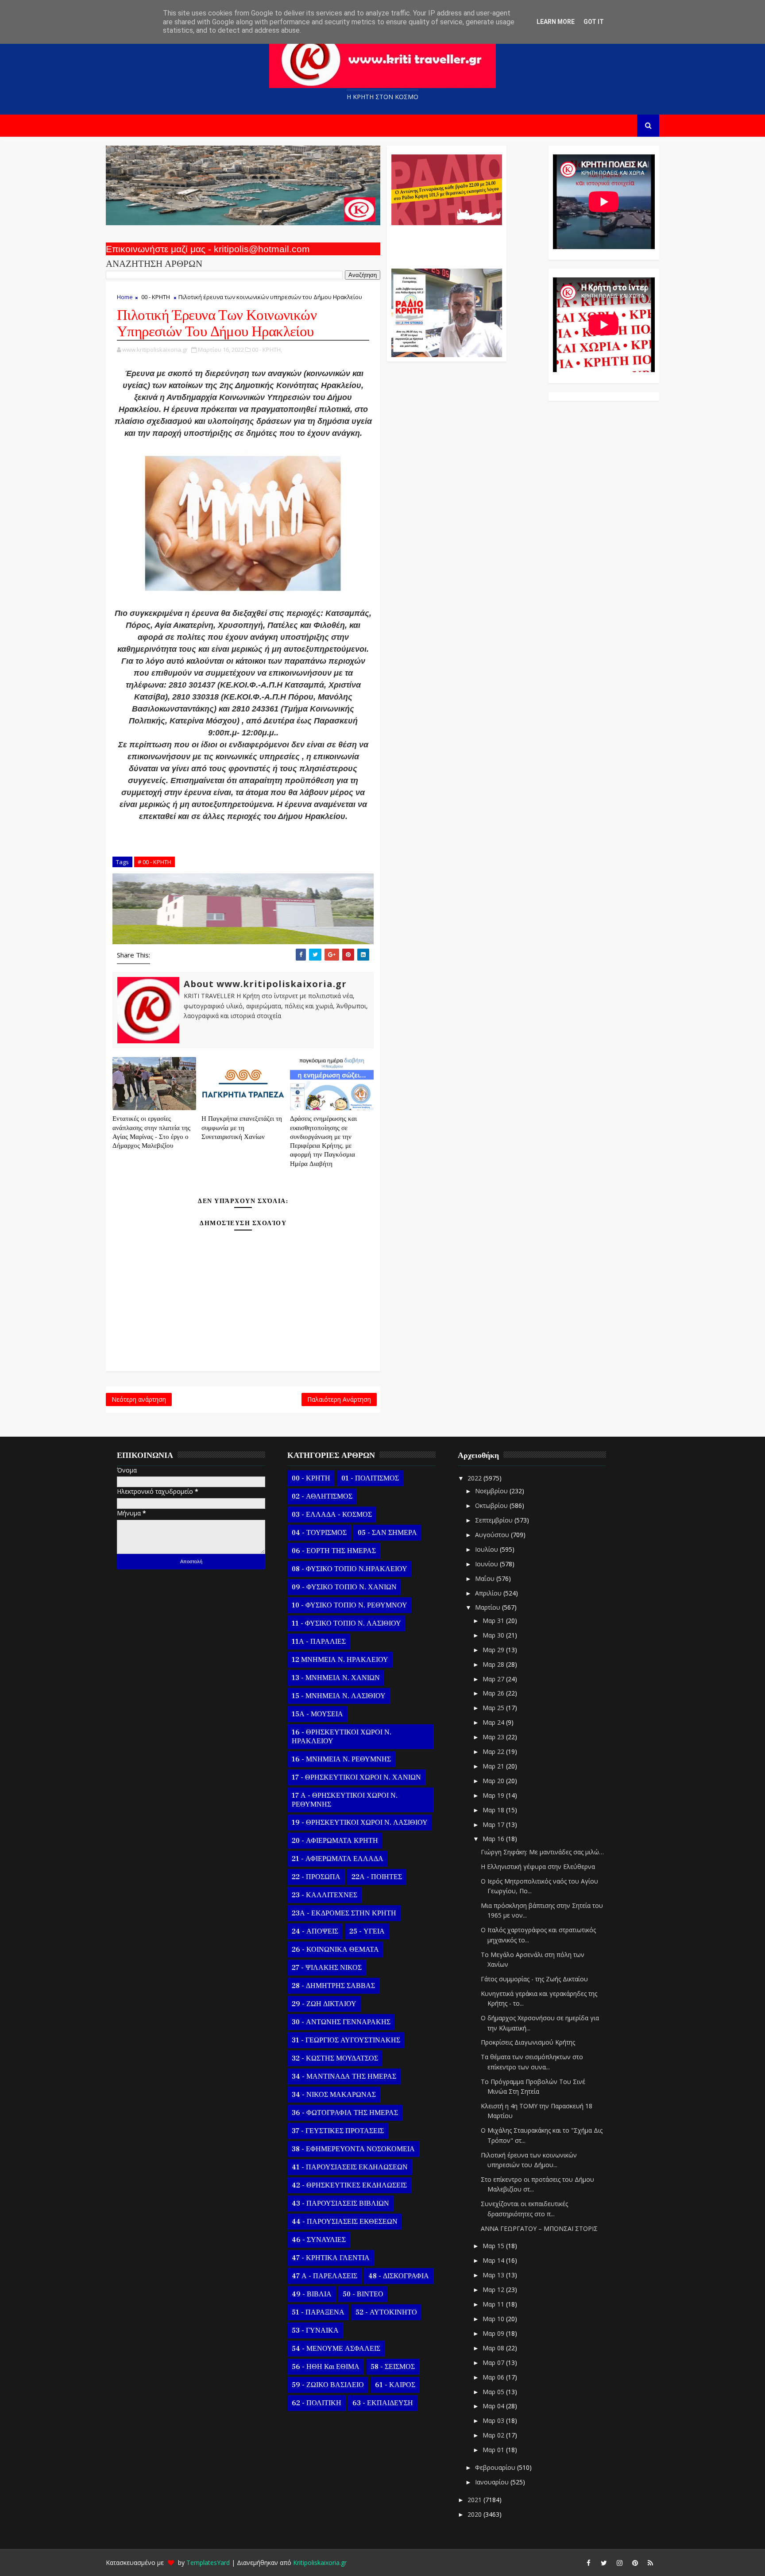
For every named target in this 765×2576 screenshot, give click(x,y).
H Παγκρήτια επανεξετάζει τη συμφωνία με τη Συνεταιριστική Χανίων (242, 1128)
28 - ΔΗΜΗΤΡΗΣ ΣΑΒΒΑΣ (333, 1986)
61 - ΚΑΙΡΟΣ (395, 2385)
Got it (594, 22)
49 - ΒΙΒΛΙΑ (312, 2294)
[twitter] (604, 2563)
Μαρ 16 (494, 1839)
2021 (475, 2500)
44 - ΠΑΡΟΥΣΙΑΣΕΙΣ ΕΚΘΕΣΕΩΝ (345, 2222)
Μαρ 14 (494, 2260)
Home (125, 297)
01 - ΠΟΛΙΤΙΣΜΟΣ (370, 1478)
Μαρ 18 (494, 1810)
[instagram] (619, 2563)
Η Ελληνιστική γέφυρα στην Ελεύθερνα (538, 1867)
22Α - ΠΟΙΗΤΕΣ (377, 1877)
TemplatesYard (208, 2563)
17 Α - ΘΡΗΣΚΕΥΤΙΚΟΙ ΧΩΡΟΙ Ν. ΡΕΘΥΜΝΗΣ (345, 1800)
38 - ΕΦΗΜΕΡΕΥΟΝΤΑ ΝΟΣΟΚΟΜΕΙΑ (353, 2149)
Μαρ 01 (494, 2450)
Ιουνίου (487, 1564)
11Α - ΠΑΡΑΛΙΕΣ (319, 1642)
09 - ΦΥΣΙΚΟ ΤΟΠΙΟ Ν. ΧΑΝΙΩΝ (344, 1587)
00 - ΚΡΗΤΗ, (267, 350)
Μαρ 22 (494, 1751)
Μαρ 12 (494, 2290)
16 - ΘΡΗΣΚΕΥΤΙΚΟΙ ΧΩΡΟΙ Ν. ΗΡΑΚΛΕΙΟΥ (342, 1737)
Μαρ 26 (494, 1693)
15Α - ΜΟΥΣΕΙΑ (317, 1714)
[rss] (650, 2563)
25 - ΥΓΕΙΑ (367, 1931)
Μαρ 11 (494, 2304)
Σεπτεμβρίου (495, 1520)
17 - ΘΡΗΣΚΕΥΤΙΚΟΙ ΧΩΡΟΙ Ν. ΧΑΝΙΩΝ (356, 1777)
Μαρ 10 (494, 2319)
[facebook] (588, 2563)
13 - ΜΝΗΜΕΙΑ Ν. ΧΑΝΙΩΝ (336, 1678)
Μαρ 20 (494, 1781)
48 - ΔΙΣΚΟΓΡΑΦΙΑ (399, 2276)
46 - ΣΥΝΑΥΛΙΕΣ (319, 2240)
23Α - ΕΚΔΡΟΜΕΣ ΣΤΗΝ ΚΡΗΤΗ (344, 1913)
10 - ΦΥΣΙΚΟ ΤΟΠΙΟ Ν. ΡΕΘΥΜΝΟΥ (350, 1605)
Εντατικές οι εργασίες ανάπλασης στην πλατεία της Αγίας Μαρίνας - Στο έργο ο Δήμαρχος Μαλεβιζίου (151, 1132)
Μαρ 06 (494, 2377)
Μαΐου (486, 1578)
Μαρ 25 (494, 1708)
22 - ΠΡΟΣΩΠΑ (316, 1877)
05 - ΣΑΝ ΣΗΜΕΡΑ (387, 1533)
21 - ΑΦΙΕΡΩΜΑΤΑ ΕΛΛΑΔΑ (338, 1859)
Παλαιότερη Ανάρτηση (339, 1399)
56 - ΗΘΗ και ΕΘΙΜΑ (326, 2367)
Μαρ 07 (494, 2363)
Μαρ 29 (494, 1650)
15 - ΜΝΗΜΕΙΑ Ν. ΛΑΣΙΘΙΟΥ (339, 1696)
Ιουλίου (487, 1549)
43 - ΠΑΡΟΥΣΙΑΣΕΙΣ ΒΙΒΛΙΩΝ (340, 2203)
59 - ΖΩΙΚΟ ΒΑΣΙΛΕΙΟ (328, 2385)
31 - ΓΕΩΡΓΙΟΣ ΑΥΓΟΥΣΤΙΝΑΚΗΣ (346, 2040)
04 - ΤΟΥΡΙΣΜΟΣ (319, 1533)
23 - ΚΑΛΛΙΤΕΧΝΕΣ (325, 1895)
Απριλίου (489, 1593)
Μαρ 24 (494, 1722)
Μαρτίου (489, 1607)
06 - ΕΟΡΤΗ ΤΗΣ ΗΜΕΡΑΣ (334, 1551)
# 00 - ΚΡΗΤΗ (155, 862)
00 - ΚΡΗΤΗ (156, 297)
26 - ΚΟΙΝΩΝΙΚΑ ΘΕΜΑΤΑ (335, 1949)
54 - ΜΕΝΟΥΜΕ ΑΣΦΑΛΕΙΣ (336, 2349)
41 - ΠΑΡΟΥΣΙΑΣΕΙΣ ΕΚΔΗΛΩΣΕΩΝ (350, 2167)
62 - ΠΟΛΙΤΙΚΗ (317, 2403)
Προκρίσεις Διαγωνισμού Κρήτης (528, 2042)
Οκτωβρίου (492, 1505)
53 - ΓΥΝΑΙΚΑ (315, 2330)
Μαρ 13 (494, 2275)
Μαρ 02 (494, 2435)
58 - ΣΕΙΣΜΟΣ (393, 2367)
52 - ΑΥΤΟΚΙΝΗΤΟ (386, 2312)
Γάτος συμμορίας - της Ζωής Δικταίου (534, 1979)
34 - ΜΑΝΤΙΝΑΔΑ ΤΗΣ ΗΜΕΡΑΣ (344, 2076)
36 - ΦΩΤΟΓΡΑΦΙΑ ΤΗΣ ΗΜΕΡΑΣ (345, 2113)
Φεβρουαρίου (496, 2467)
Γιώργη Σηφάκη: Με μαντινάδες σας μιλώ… (542, 1852)
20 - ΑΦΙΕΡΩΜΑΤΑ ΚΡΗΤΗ (335, 1841)
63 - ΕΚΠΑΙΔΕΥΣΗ (383, 2403)
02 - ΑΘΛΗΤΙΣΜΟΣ (322, 1496)
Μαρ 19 (494, 1795)
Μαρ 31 (494, 1621)
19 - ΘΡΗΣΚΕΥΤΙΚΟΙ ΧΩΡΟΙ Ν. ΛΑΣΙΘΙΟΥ (360, 1822)
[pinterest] (635, 2563)
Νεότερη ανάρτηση (139, 1399)
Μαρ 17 (494, 1824)
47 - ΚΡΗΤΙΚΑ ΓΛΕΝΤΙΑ (331, 2258)
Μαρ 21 (494, 1766)
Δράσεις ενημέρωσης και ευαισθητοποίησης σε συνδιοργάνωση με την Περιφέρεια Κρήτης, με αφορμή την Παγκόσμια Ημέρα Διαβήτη (323, 1141)
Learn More (556, 22)
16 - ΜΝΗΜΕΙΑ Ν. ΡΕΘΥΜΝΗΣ (341, 1759)
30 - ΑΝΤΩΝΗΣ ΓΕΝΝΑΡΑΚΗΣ (341, 2022)
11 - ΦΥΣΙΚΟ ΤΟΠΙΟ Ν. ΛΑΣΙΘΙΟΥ (346, 1623)
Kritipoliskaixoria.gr (320, 2563)
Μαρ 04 (494, 2406)
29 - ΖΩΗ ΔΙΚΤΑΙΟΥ (324, 2004)
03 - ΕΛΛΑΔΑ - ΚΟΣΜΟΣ (332, 1515)
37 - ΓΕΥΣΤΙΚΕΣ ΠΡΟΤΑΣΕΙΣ (338, 2131)
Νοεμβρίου (492, 1491)
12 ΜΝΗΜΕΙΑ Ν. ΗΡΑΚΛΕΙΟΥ (340, 1660)
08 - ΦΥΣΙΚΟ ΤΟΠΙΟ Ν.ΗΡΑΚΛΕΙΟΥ (350, 1569)
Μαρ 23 (494, 1737)
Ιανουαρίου (493, 2482)
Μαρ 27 (494, 1679)
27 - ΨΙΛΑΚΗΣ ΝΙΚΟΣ (327, 1968)
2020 (475, 2514)
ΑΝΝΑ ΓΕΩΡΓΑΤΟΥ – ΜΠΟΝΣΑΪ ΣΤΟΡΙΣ (539, 2228)
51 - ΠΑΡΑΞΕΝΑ (318, 2312)
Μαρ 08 (494, 2348)
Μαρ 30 (494, 1635)
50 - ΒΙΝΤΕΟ (363, 2294)
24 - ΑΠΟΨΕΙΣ (315, 1931)
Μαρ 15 (494, 2246)
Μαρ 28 (494, 1664)
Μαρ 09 (494, 2333)
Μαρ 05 (494, 2392)
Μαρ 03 (494, 2420)
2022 (475, 1478)
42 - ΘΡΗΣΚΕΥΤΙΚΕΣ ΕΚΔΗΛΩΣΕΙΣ (349, 2185)
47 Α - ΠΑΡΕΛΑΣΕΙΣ (325, 2276)
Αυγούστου (493, 1535)
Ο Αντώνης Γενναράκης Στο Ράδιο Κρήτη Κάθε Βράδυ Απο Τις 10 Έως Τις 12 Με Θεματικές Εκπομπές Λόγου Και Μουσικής (446, 242)
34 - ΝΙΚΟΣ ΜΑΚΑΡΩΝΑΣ (334, 2095)
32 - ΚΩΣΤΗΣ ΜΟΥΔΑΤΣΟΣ (335, 2058)
